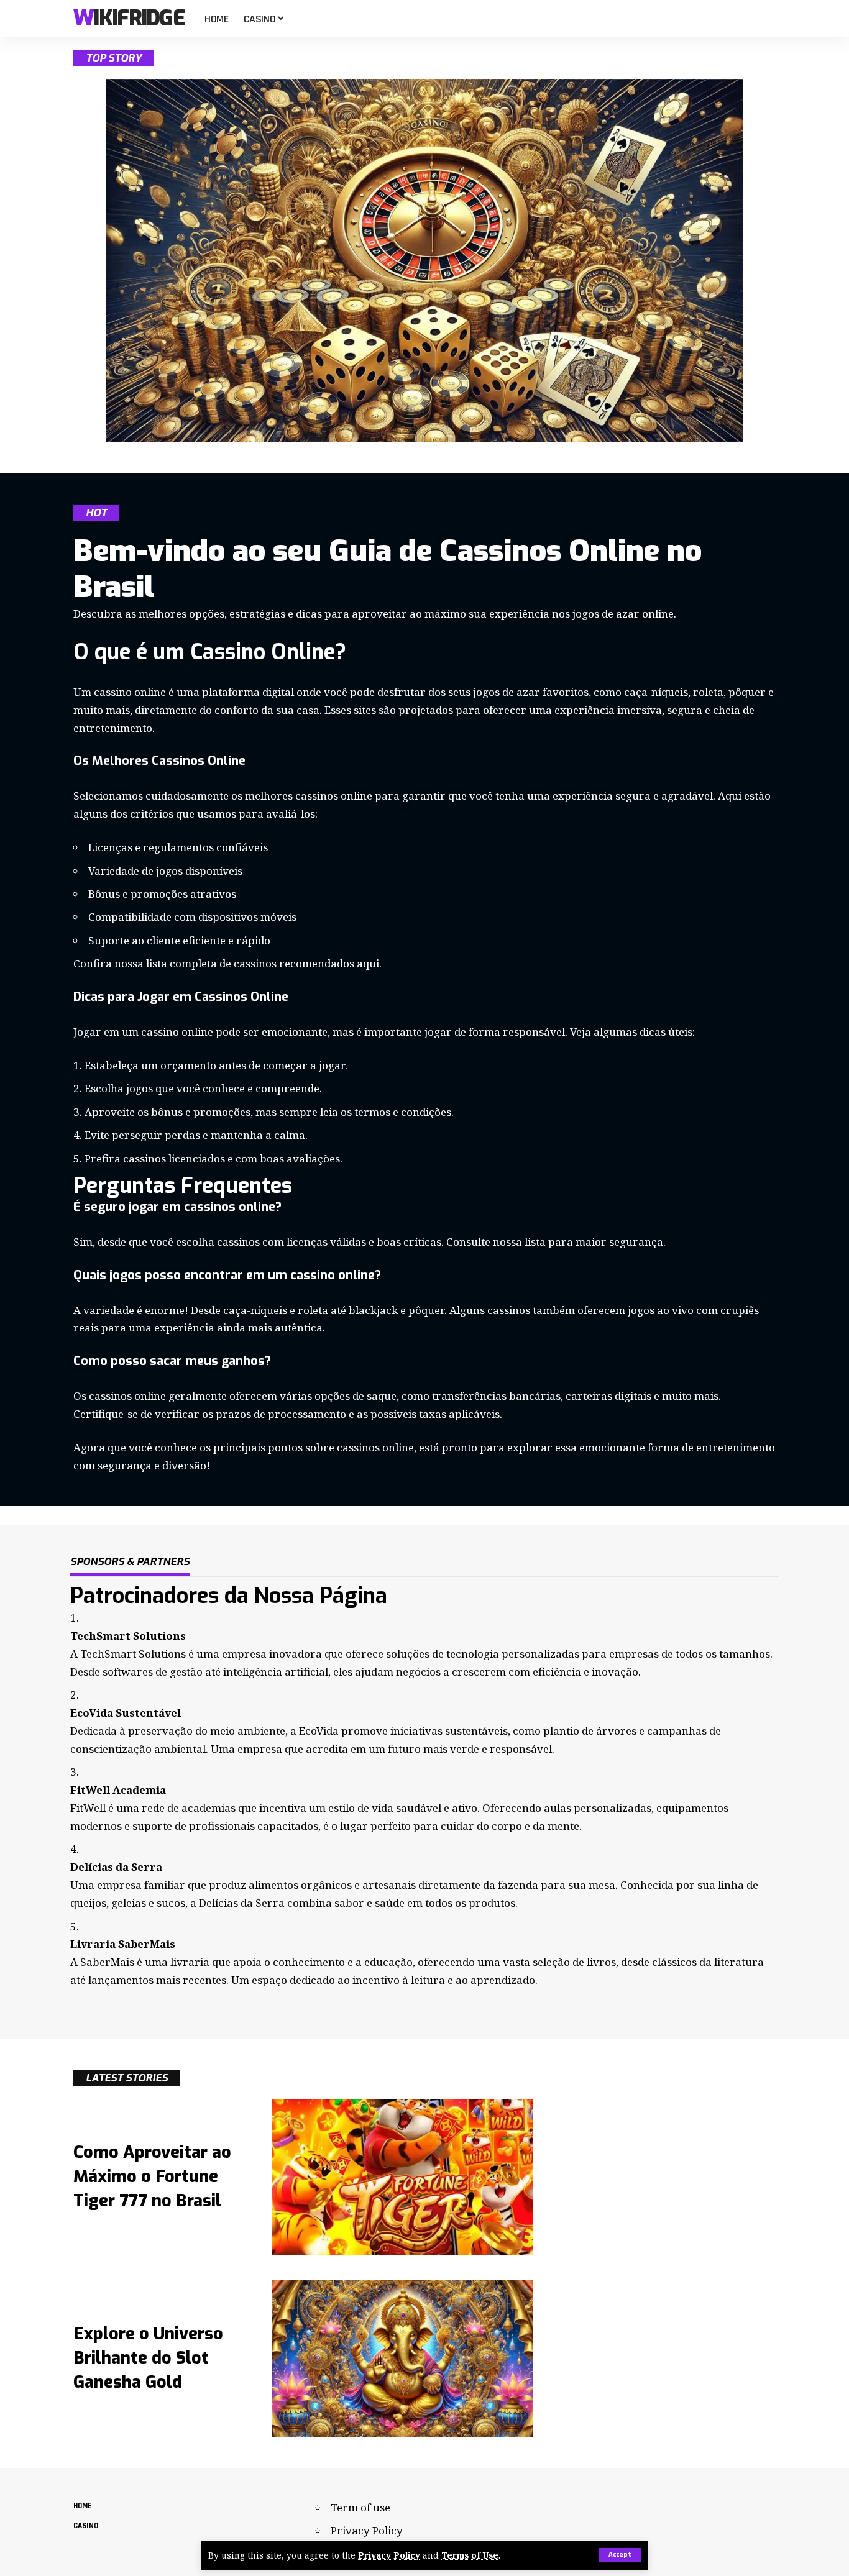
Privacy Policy (389, 2555)
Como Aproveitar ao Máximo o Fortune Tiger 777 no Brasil (152, 2176)
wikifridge (129, 19)
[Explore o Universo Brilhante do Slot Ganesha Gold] (403, 2359)
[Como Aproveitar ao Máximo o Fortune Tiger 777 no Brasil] (403, 2177)
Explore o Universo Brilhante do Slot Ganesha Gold (148, 2358)
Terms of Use (470, 2555)
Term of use (360, 2507)
